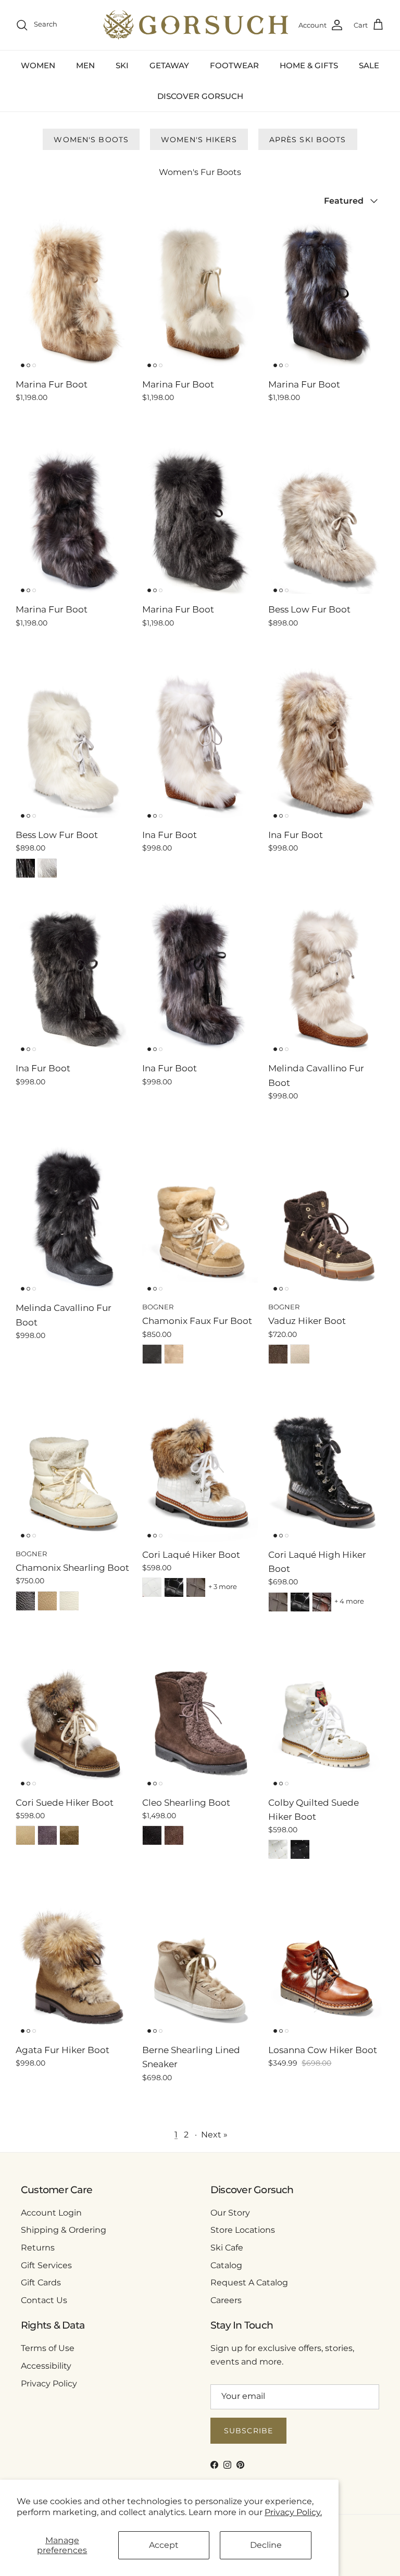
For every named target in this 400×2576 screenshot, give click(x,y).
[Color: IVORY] (300, 1354)
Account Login (51, 2213)
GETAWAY (169, 65)
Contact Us (44, 2300)
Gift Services (46, 2265)
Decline (266, 2545)
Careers (226, 2300)
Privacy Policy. (293, 2512)
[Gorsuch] (196, 25)
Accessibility (46, 2366)
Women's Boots (91, 140)
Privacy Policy (49, 2384)
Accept (164, 2545)
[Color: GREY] (47, 1835)
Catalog (226, 2265)
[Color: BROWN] (174, 1835)
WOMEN (38, 65)
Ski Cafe (227, 2248)
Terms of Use (48, 2348)
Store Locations (243, 2230)
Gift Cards (41, 2283)
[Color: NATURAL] (174, 1354)
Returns (38, 2248)
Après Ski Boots (308, 140)
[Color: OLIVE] (69, 1835)
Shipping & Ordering (64, 2230)
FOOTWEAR (234, 65)
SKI (122, 65)
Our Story (230, 2213)
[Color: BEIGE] (26, 1835)
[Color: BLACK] (26, 868)
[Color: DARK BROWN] (278, 1354)
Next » (214, 2135)
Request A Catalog (249, 2283)
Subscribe (248, 2431)
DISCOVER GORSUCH (200, 96)
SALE (369, 65)
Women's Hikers (199, 140)
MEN (85, 65)
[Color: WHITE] (47, 868)
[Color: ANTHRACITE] (196, 1587)
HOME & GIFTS (309, 65)
